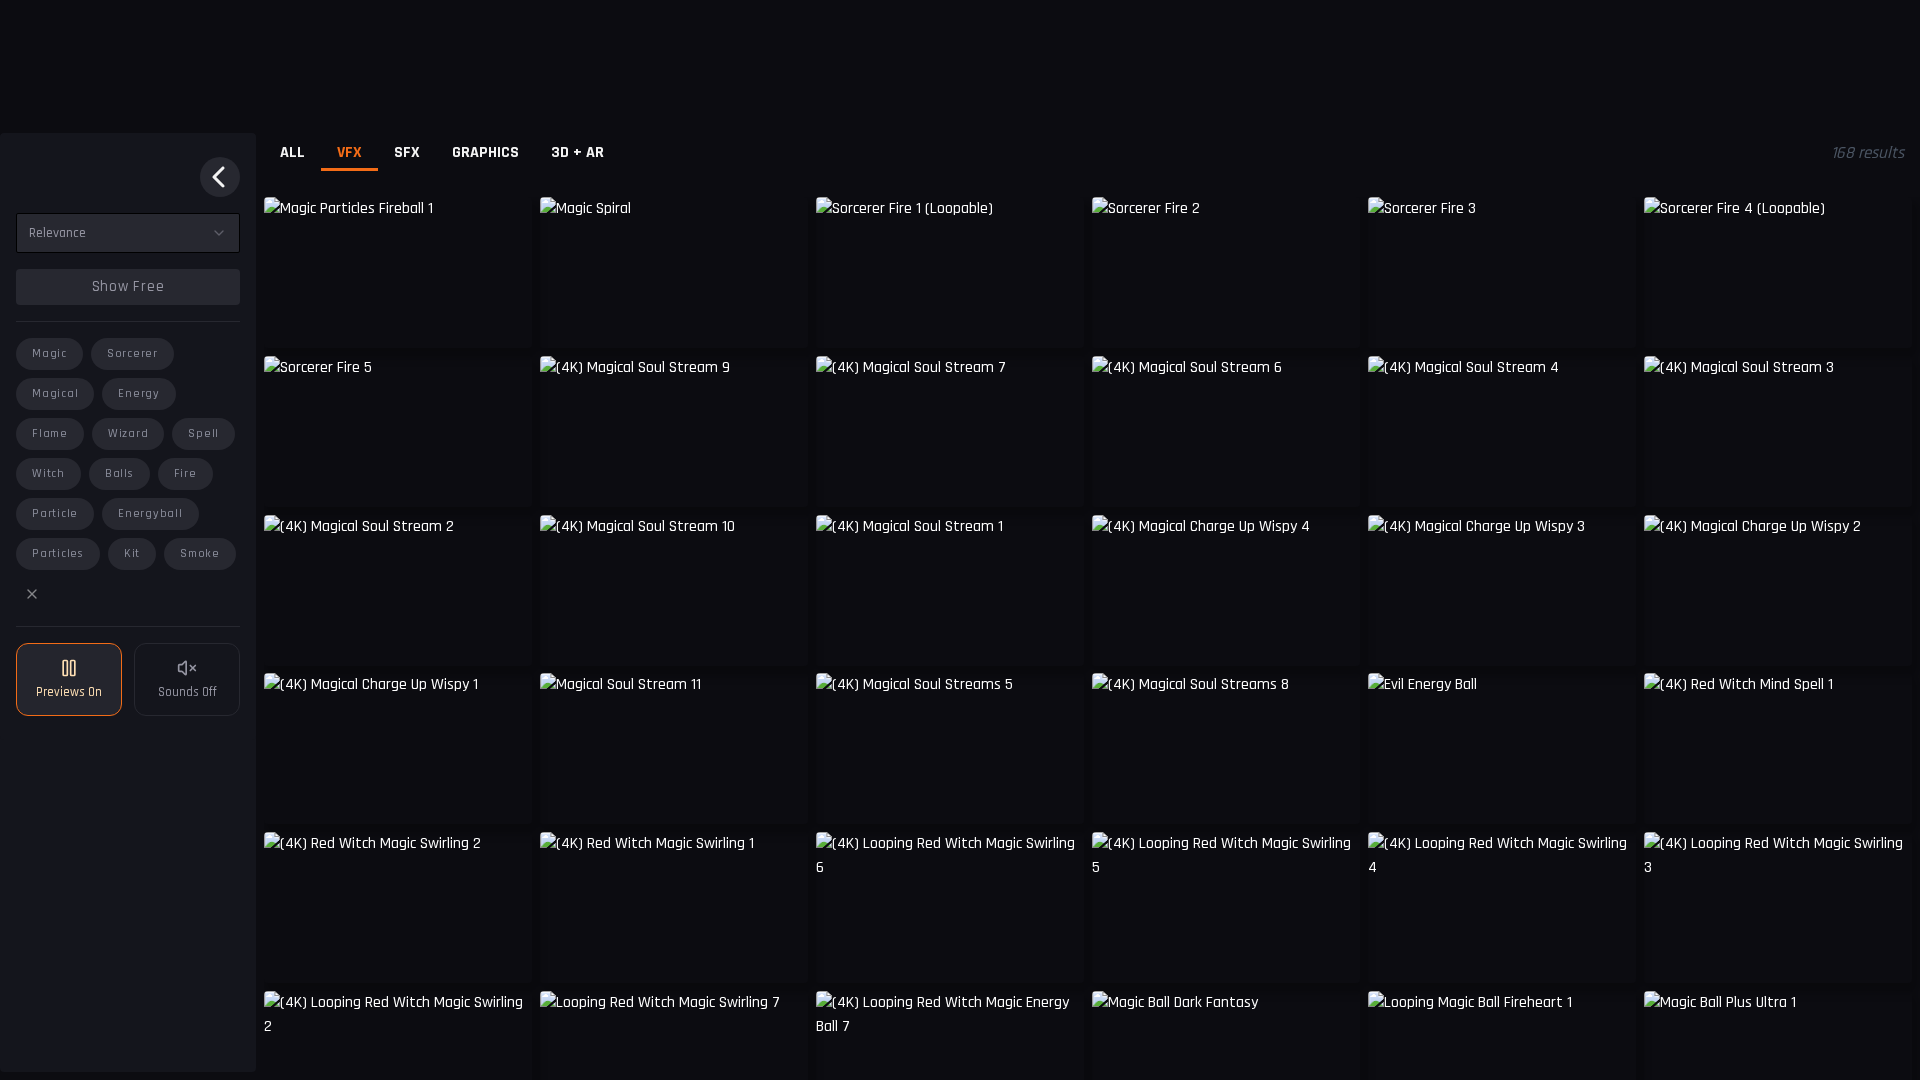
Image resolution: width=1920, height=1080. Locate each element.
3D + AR (577, 152)
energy (139, 393)
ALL (292, 152)
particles (58, 553)
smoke (200, 553)
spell (203, 433)
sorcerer (132, 353)
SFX (407, 152)
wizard (128, 433)
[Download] (780, 318)
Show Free (128, 286)
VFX (349, 152)
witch (48, 473)
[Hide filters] (220, 177)
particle (55, 513)
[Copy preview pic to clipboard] (292, 318)
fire (185, 473)
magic (49, 353)
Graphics (485, 152)
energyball (150, 513)
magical (55, 393)
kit (132, 553)
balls (119, 473)
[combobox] (128, 233)
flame (50, 433)
